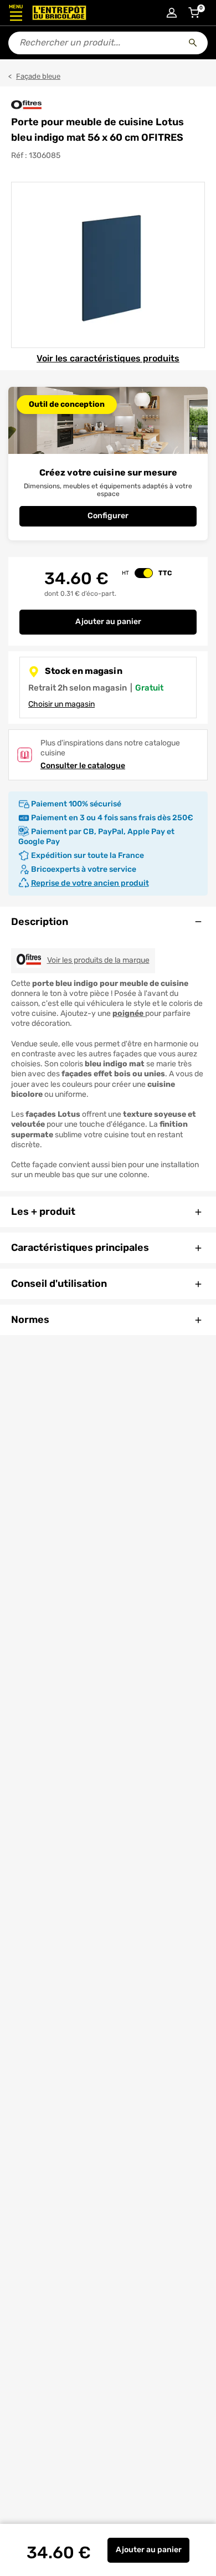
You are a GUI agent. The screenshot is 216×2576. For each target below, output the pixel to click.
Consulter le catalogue (83, 766)
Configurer (108, 516)
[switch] (144, 573)
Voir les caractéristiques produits (108, 358)
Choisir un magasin (61, 704)
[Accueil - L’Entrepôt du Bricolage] (59, 13)
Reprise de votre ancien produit (90, 883)
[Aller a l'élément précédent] (10, 265)
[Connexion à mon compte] (172, 13)
